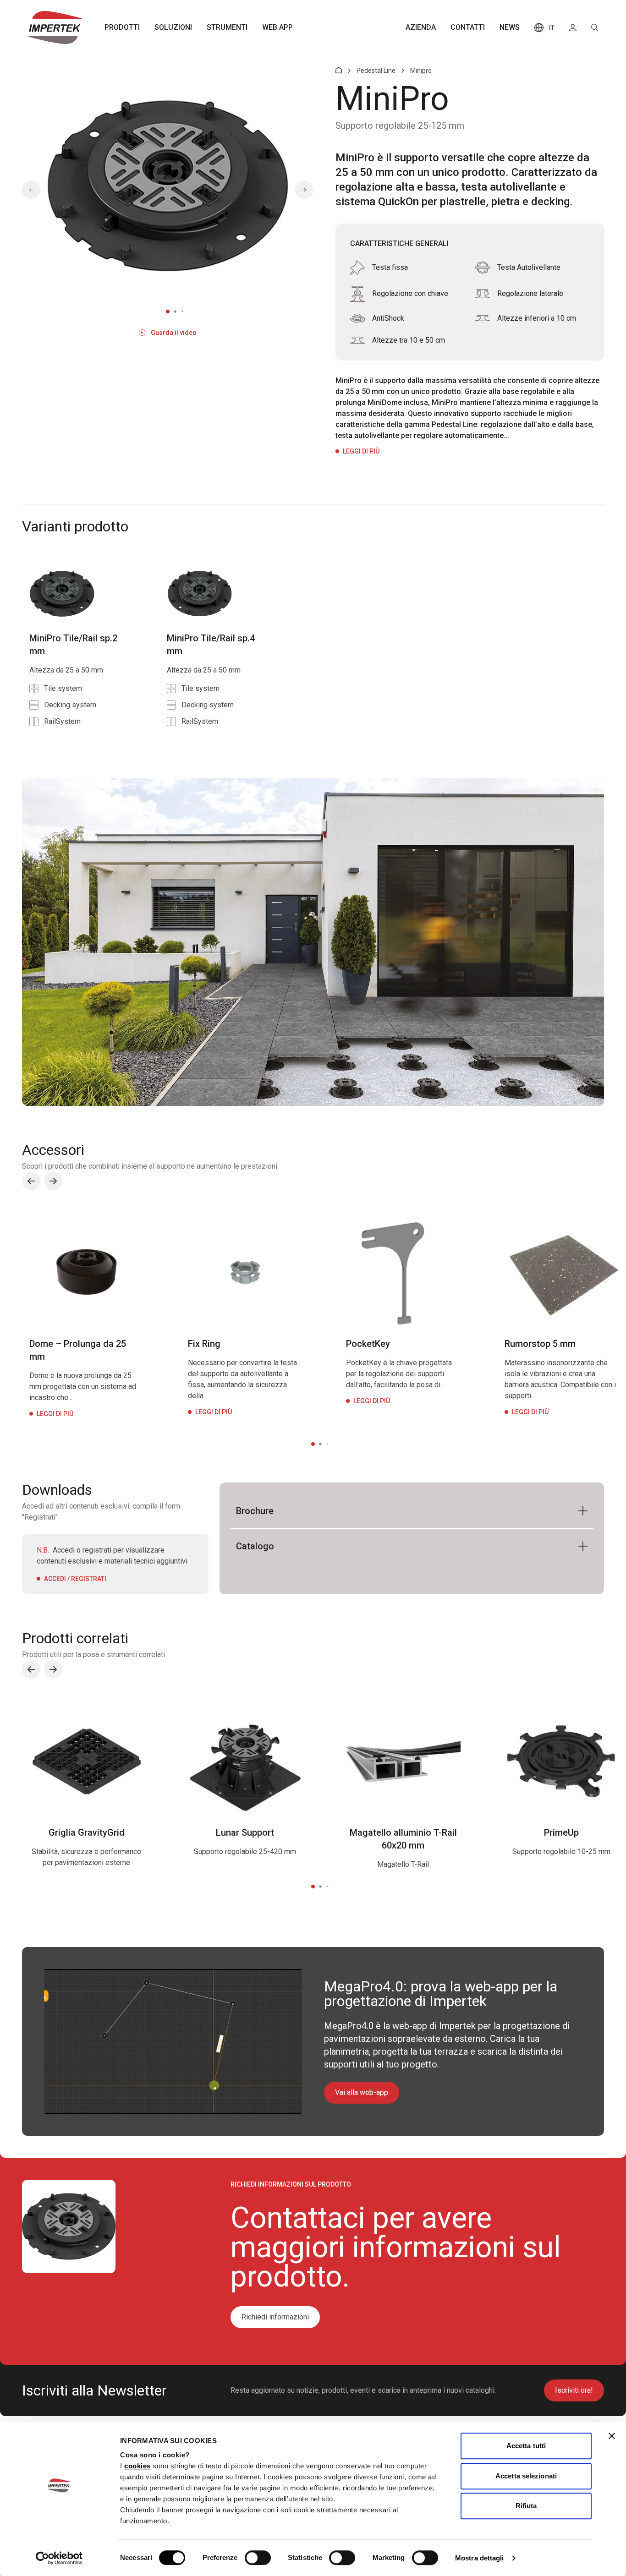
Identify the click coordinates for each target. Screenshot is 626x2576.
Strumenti (227, 27)
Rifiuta (526, 2506)
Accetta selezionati (526, 2476)
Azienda (421, 27)
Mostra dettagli (480, 2558)
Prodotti (122, 27)
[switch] (258, 2558)
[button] (31, 190)
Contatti (468, 27)
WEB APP (277, 27)
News (510, 27)
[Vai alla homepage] (55, 27)
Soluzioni (173, 27)
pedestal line (376, 71)
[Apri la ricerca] (595, 27)
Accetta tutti (526, 2446)
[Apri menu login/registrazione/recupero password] (573, 27)
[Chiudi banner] (612, 2436)
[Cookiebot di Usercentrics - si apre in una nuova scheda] (59, 2558)
